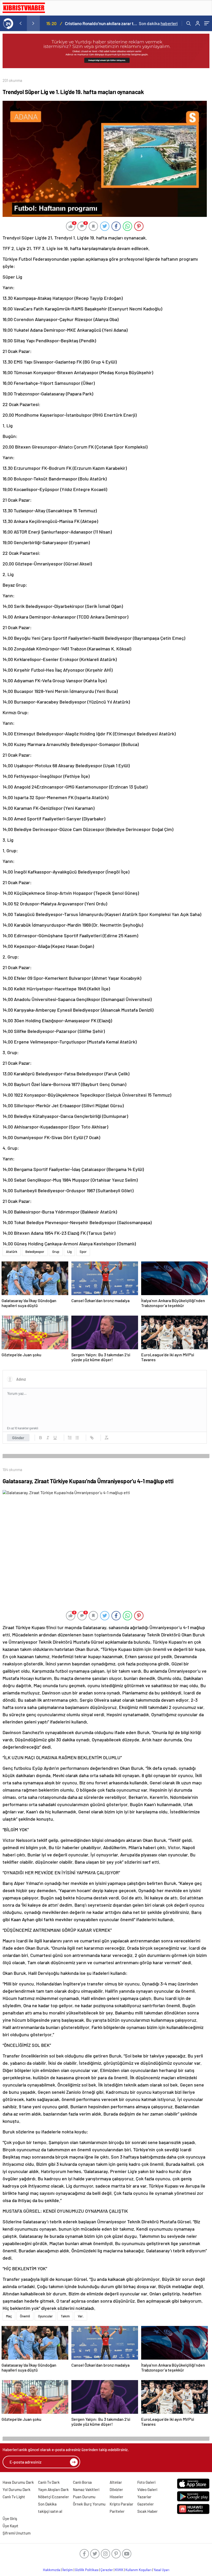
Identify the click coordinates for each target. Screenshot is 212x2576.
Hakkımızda (52, 2570)
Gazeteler (146, 2504)
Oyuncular (45, 2316)
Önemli (25, 2316)
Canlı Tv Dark (49, 2482)
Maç (9, 2316)
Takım (65, 2316)
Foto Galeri (146, 2482)
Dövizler (116, 2489)
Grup (56, 1252)
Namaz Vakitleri (86, 2489)
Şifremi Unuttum (17, 2533)
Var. (81, 2316)
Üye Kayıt (10, 2526)
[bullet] (77, 1438)
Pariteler (117, 2511)
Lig (69, 1252)
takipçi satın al (50, 2511)
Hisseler (116, 2497)
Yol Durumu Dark (17, 2489)
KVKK (119, 2570)
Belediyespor (35, 1252)
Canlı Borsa (82, 2482)
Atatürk (12, 1252)
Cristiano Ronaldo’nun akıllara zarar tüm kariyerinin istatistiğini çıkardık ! (101, 23)
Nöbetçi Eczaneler (54, 2497)
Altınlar (116, 2482)
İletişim (68, 2570)
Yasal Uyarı (161, 2570)
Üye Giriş (10, 2518)
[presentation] (20, 23)
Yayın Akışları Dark (53, 2489)
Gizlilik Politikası (87, 2570)
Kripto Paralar (122, 2504)
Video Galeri (147, 2489)
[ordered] (70, 1438)
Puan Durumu (84, 2497)
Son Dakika (47, 2504)
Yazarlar (144, 2497)
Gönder (18, 1438)
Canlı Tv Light (14, 2497)
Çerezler (107, 2570)
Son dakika (158, 23)
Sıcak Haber (147, 2511)
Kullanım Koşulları (138, 2570)
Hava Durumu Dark (18, 2482)
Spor (83, 1252)
